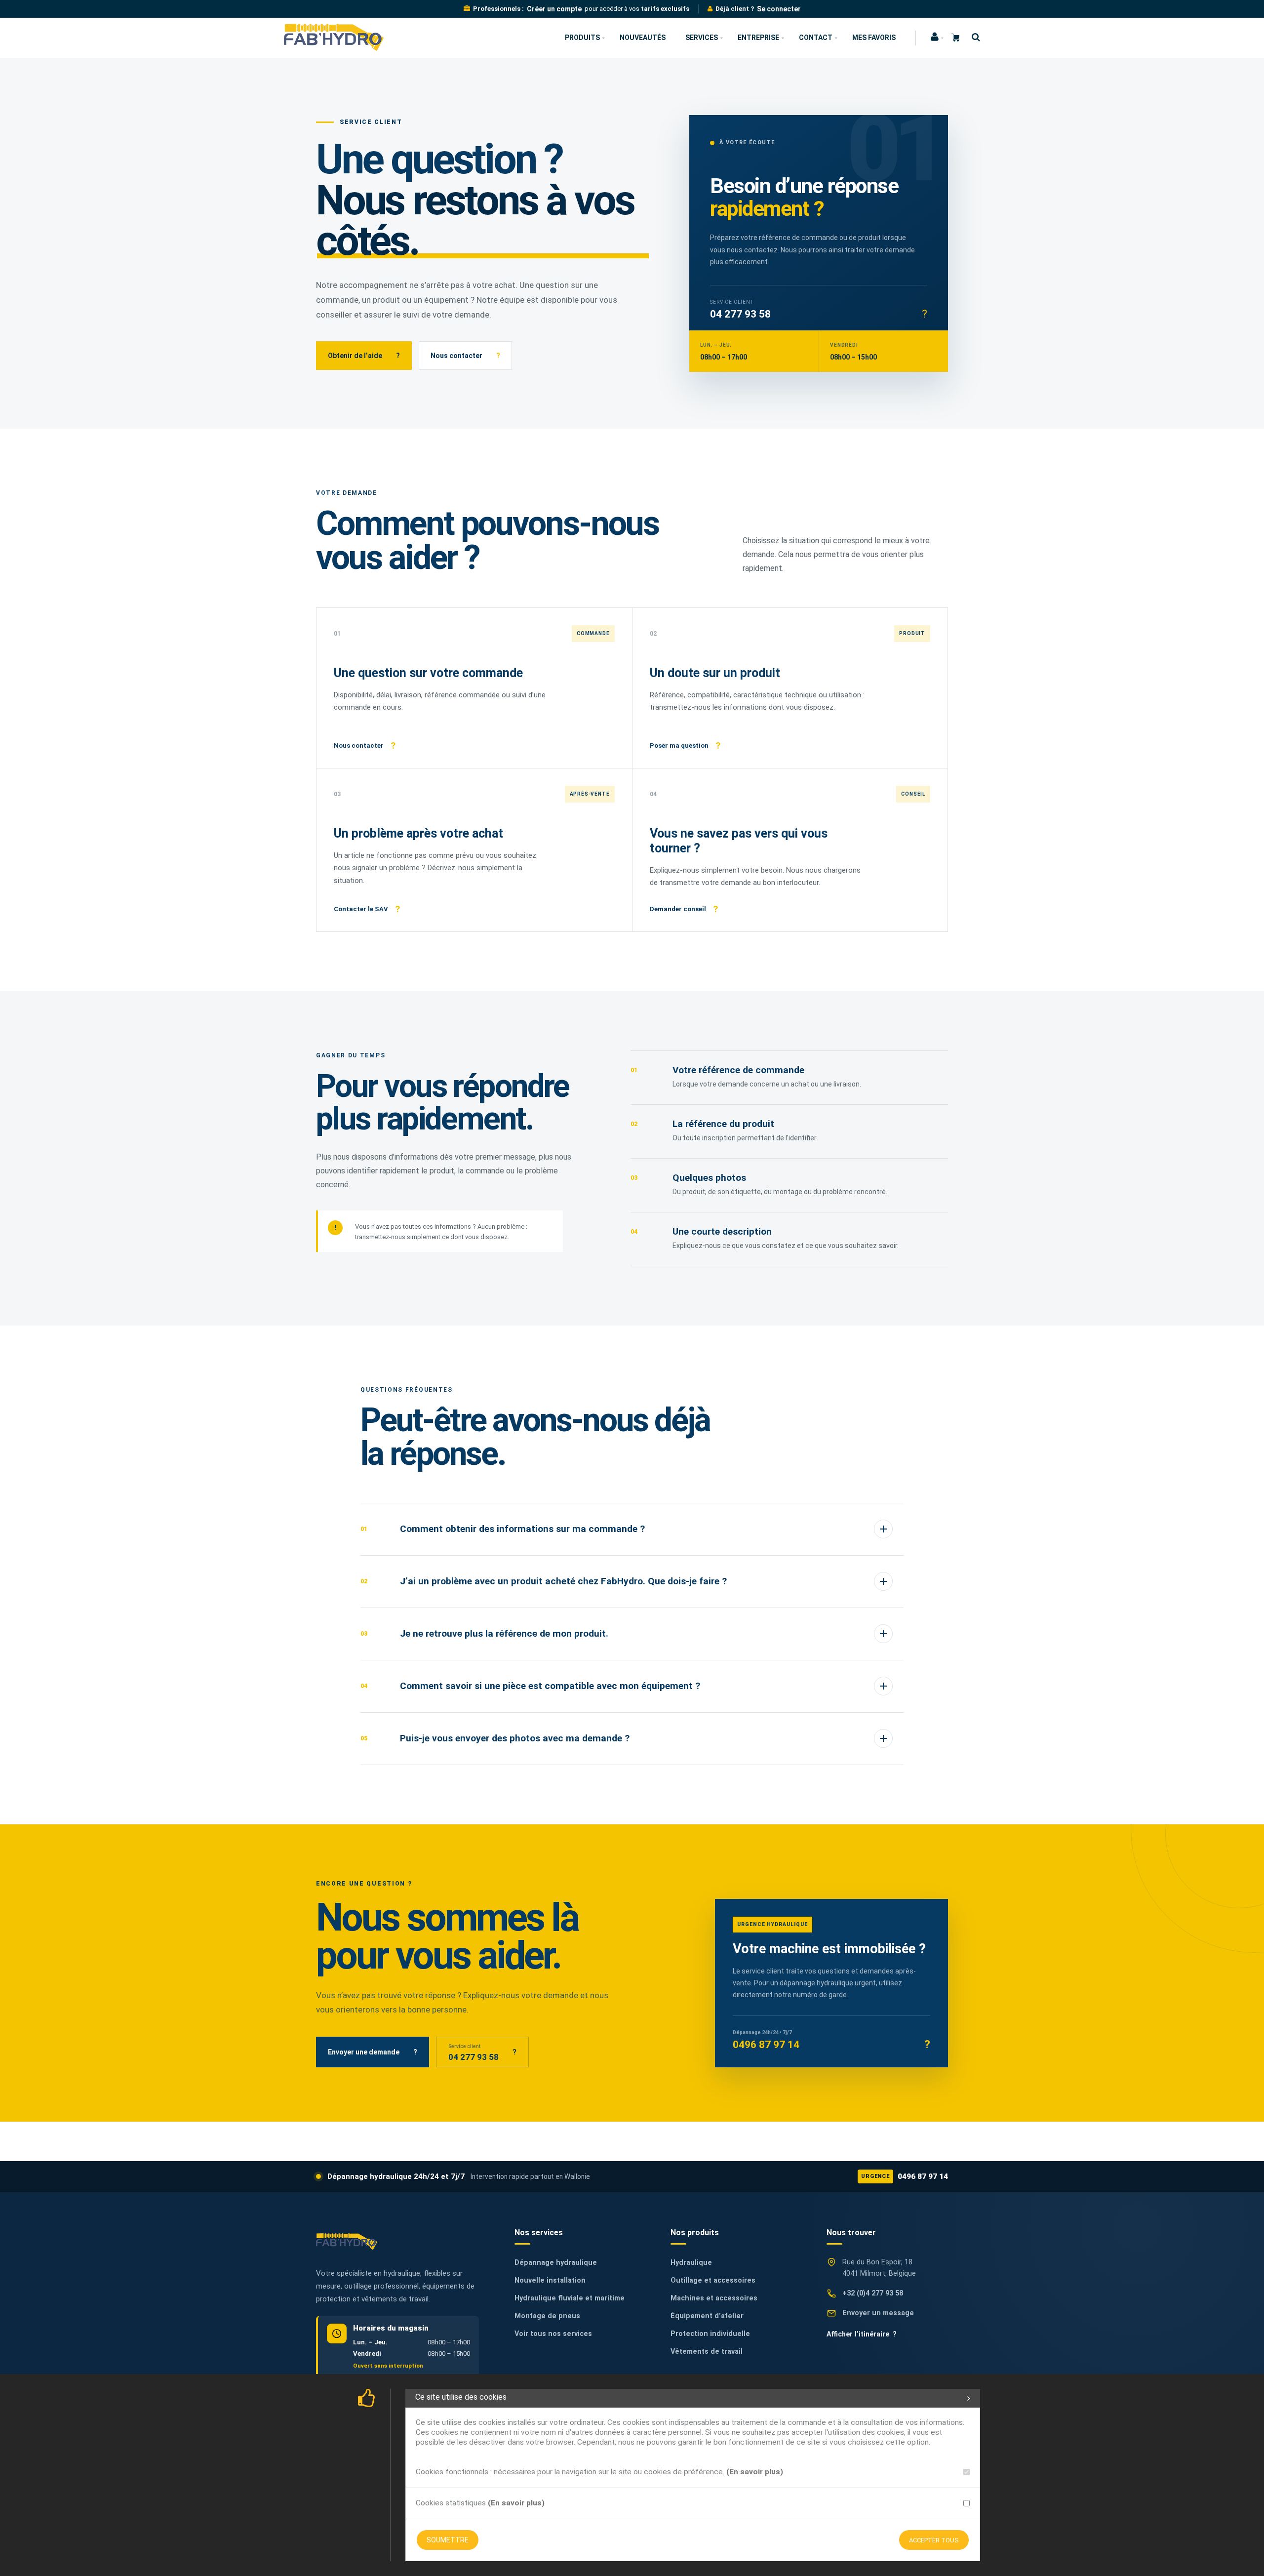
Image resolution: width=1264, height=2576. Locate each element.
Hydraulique (691, 2263)
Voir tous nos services (553, 2334)
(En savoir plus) (755, 2472)
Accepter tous (934, 2540)
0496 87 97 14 (905, 2176)
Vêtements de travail (707, 2352)
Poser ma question (685, 745)
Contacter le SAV (367, 909)
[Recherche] (973, 37)
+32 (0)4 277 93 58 (873, 2293)
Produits (582, 38)
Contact (816, 38)
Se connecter (779, 9)
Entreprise (758, 38)
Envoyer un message (878, 2313)
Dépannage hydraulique (556, 2263)
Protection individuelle (710, 2334)
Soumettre (448, 2540)
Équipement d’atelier (707, 2316)
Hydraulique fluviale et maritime (570, 2298)
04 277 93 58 (740, 314)
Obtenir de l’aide (364, 356)
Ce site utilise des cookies (461, 2397)
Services (702, 38)
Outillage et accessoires (713, 2280)
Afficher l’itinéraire (862, 2334)
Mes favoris (874, 38)
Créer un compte (554, 9)
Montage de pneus (547, 2316)
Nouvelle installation (550, 2280)
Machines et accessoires (714, 2298)
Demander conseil (684, 909)
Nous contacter (465, 356)
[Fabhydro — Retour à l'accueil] (347, 2241)
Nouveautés (643, 38)
